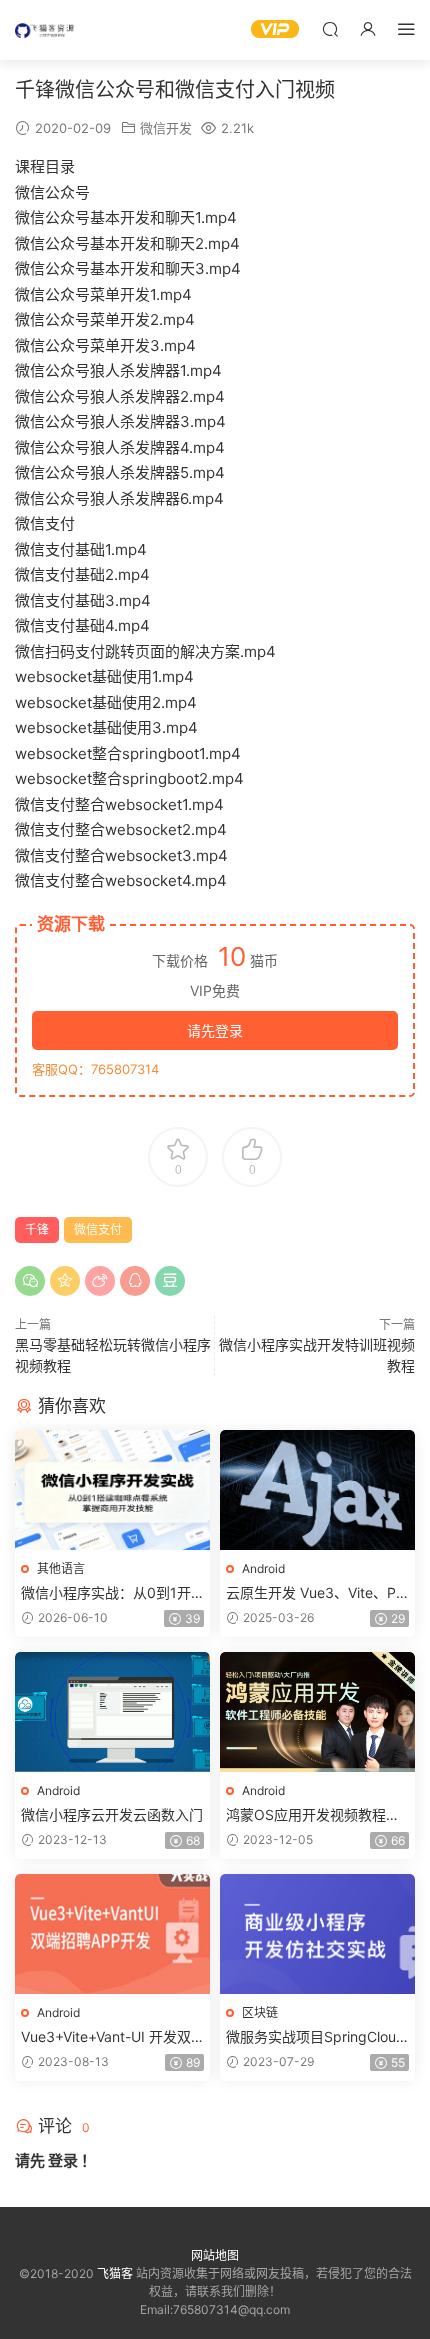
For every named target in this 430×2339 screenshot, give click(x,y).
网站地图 (215, 2255)
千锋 (37, 1229)
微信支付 (98, 1229)
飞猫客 (45, 30)
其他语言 (61, 1568)
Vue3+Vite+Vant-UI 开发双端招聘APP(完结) (106, 2037)
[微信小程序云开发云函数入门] (112, 1712)
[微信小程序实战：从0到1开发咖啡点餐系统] (112, 1490)
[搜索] (330, 28)
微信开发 (166, 128)
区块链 (260, 2012)
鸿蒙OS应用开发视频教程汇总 (313, 1815)
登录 (63, 2160)
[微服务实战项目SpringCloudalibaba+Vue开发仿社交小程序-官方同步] (317, 1934)
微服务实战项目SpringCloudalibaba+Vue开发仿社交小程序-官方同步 (315, 2037)
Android (263, 1568)
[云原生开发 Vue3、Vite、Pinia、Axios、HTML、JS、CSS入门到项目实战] (317, 1490)
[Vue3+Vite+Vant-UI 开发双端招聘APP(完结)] (112, 1934)
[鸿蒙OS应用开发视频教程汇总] (317, 1712)
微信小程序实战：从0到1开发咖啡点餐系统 (106, 1593)
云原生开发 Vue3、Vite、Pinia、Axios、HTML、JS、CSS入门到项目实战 (316, 1593)
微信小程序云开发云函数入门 (112, 1814)
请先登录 (215, 1030)
